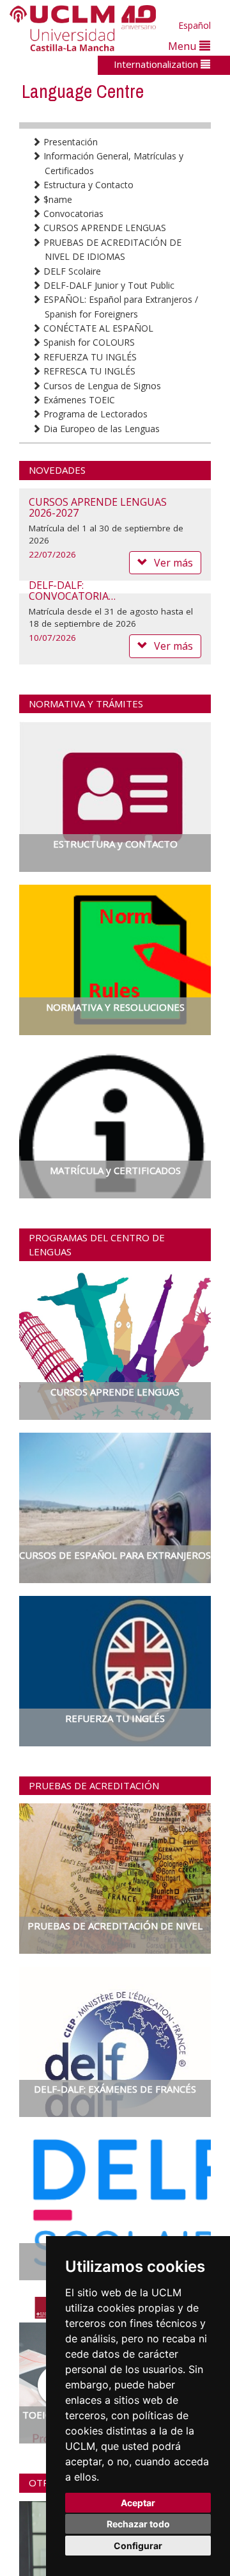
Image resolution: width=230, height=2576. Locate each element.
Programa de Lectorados (94, 414)
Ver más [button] (173, 646)
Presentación (69, 142)
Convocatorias (72, 213)
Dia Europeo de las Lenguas (100, 429)
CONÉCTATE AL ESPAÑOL (97, 328)
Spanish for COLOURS (88, 342)
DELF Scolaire (71, 271)
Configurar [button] (138, 2546)
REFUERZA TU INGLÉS (89, 357)
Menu (184, 46)
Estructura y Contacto (87, 185)
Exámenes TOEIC (78, 400)
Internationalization (157, 64)
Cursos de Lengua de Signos (101, 386)
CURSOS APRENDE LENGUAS (103, 228)
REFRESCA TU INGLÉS (88, 371)
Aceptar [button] (138, 2503)
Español (195, 25)
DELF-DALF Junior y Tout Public (108, 285)
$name (57, 199)
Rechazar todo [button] (138, 2524)
